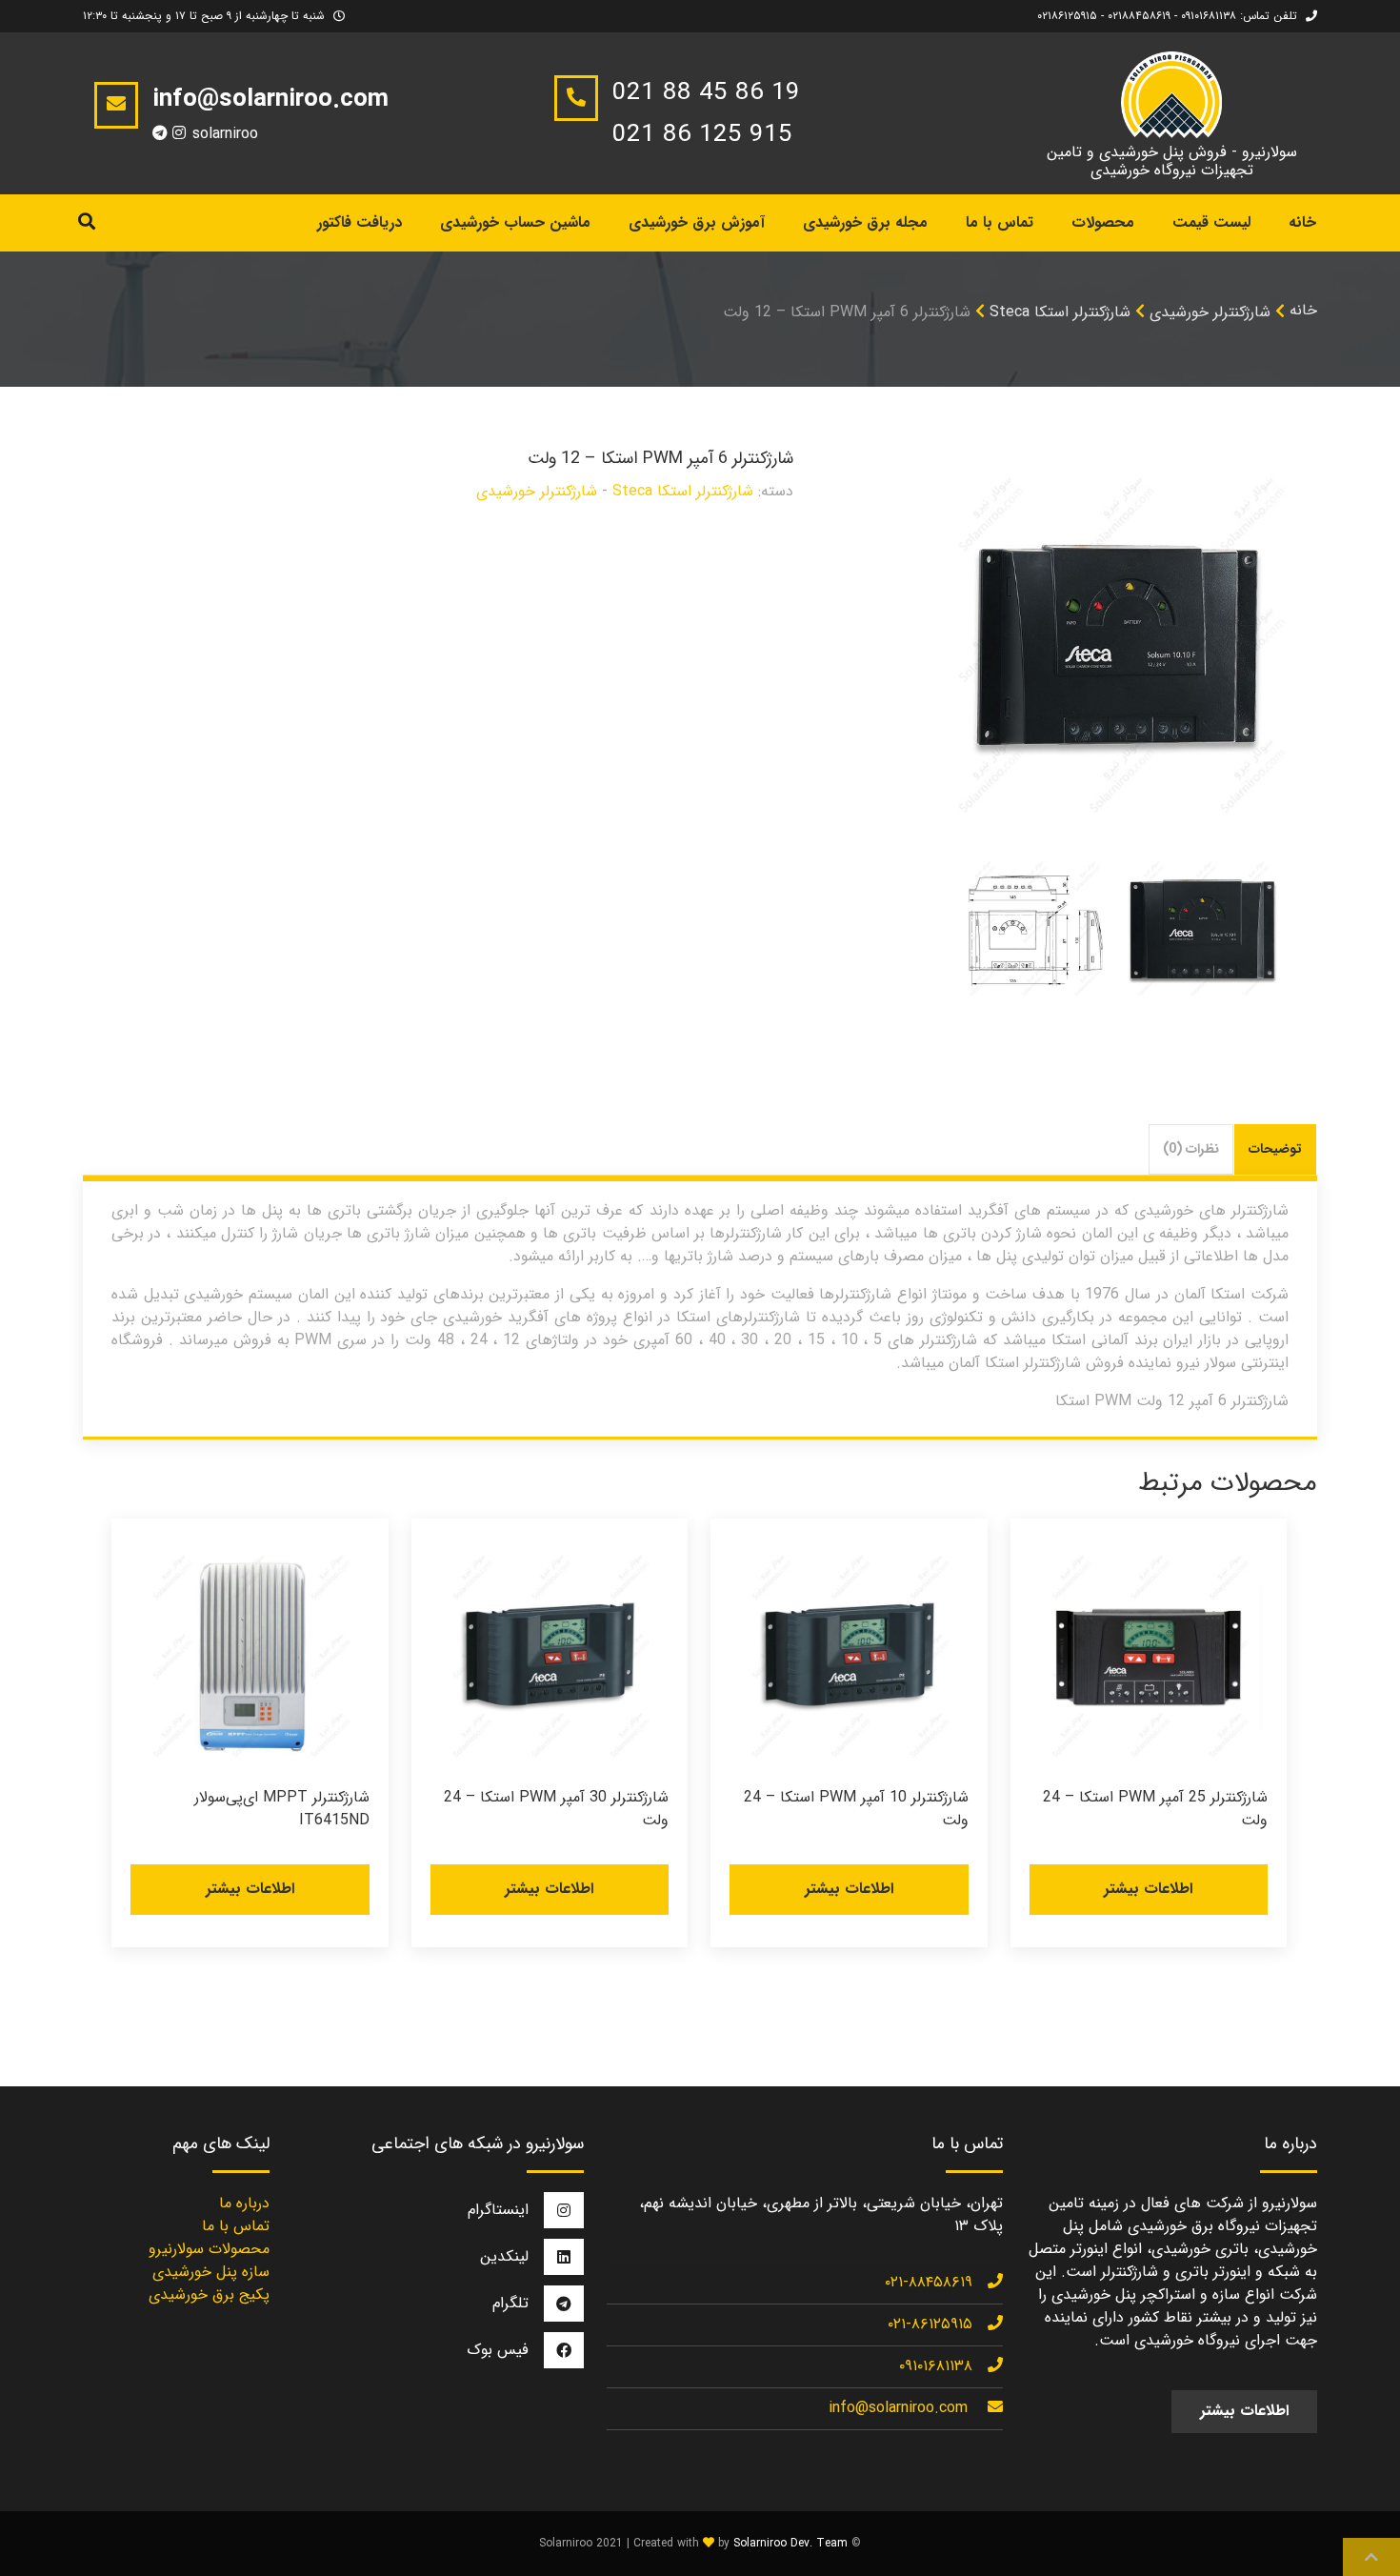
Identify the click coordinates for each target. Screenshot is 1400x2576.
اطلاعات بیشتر (1148, 1889)
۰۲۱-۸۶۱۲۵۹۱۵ (930, 2324)
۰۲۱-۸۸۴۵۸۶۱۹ (929, 2282)
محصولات (1103, 222)
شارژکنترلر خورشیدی (1210, 312)
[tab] (1276, 1149)
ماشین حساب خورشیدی (515, 222)
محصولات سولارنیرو (209, 2249)
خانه (1302, 222)
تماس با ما (1000, 222)
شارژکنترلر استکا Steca (1060, 312)
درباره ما (244, 2203)
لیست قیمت (1211, 222)
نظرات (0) (1191, 1149)
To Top (1371, 2557)
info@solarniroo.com (898, 2408)
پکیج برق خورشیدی (209, 2294)
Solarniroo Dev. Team (790, 2543)
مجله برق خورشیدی (865, 222)
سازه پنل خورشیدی (211, 2272)
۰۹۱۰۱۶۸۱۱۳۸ (936, 2366)
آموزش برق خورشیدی (697, 222)
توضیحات (1275, 1149)
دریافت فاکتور (360, 222)
